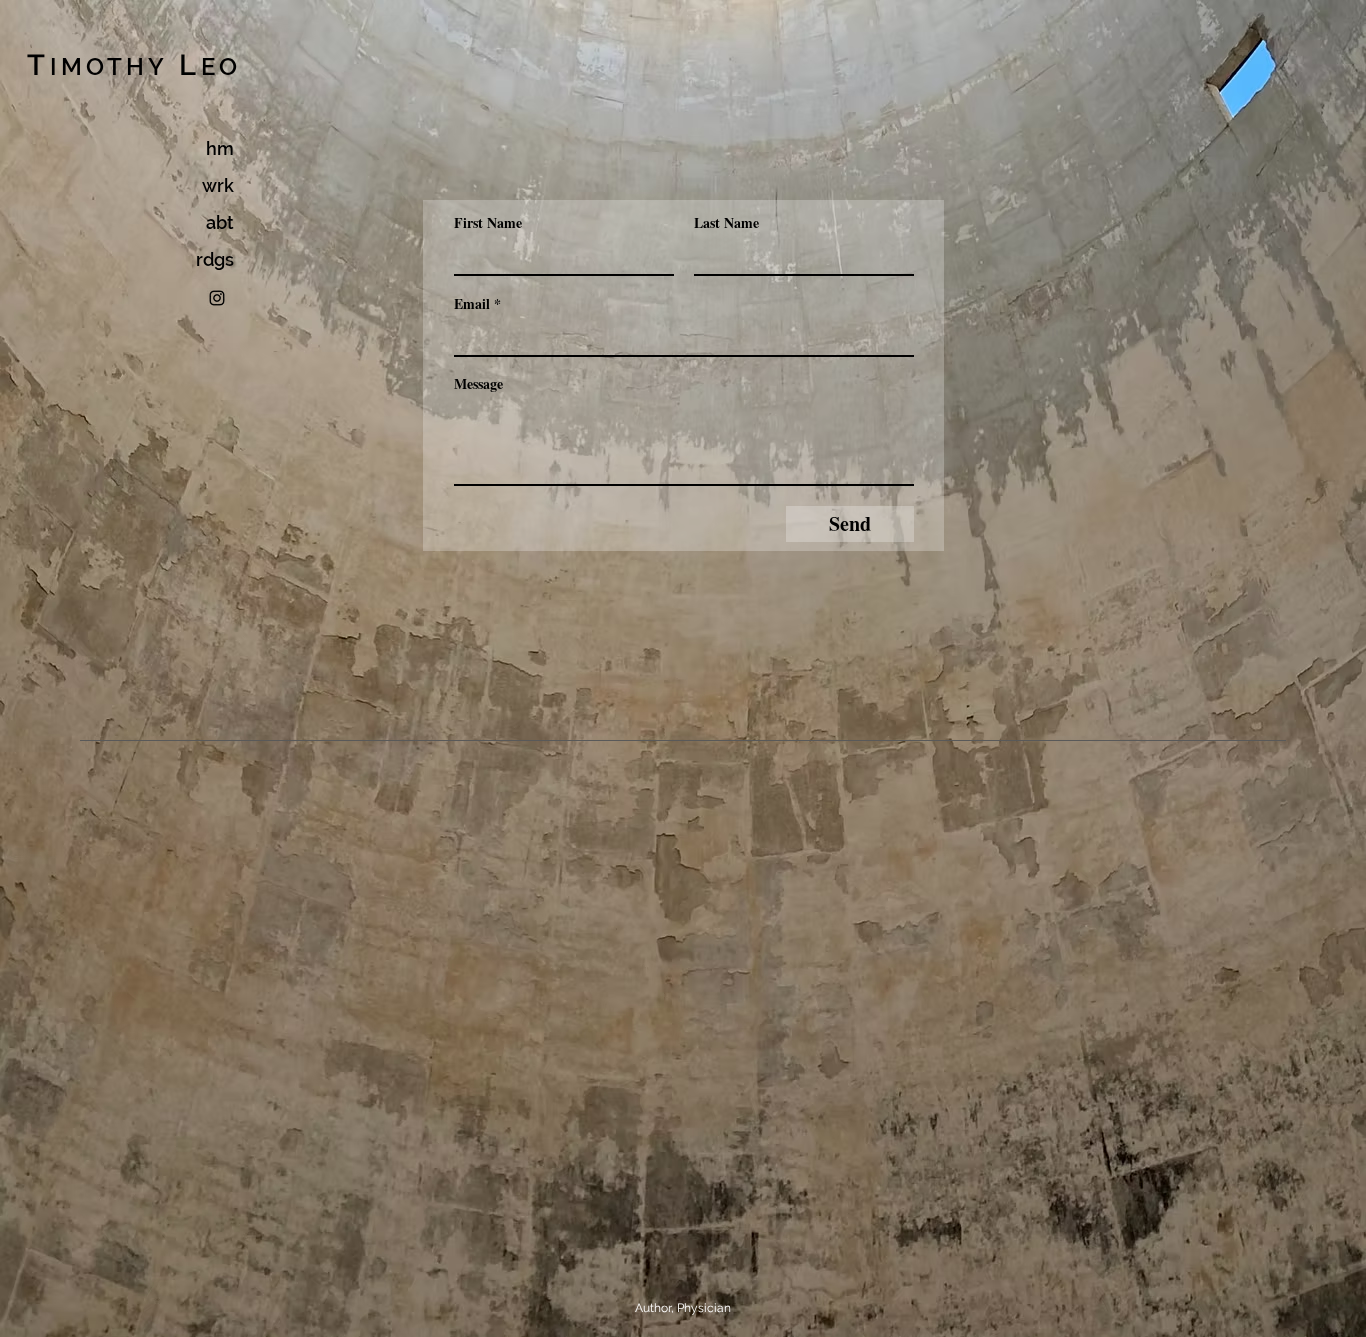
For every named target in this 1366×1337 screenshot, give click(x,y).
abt (220, 222)
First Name (488, 223)
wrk (218, 185)
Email (472, 304)
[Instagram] (217, 298)
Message (478, 384)
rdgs (215, 259)
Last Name (726, 223)
